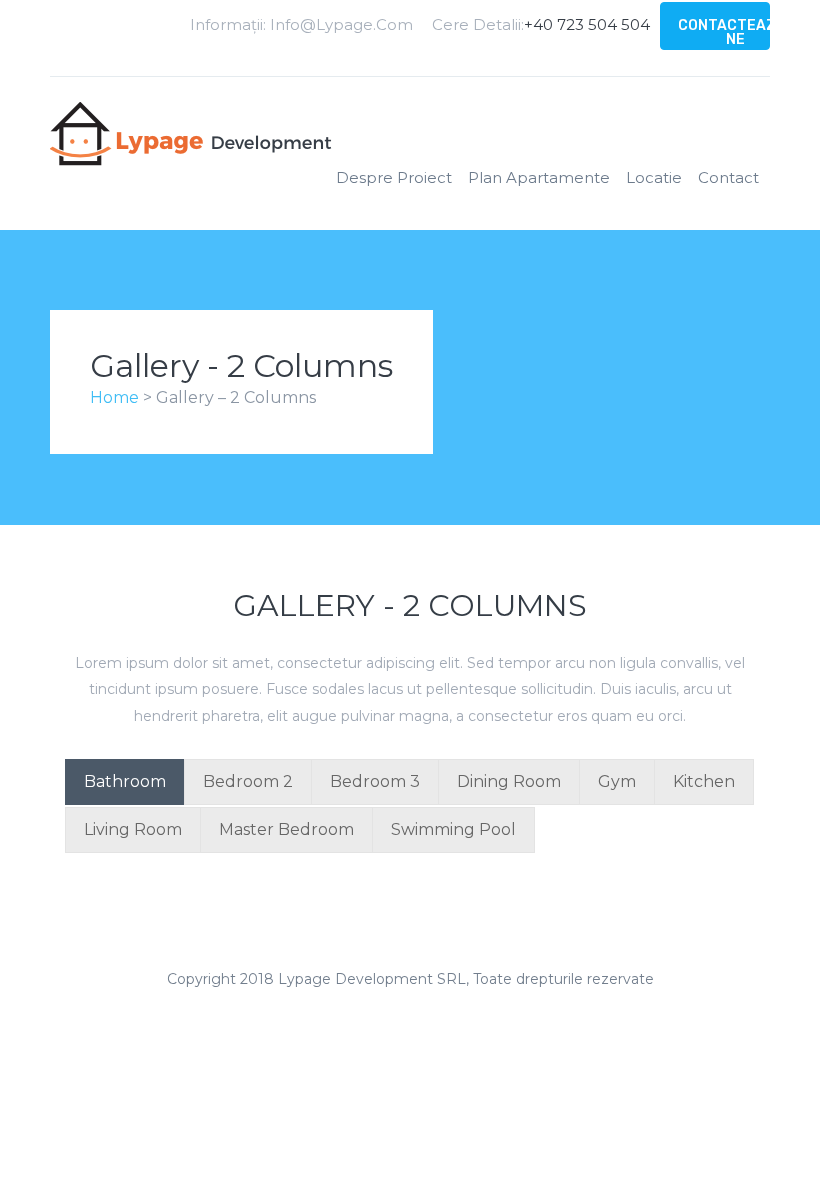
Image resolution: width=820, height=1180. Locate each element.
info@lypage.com (341, 24)
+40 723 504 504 (587, 24)
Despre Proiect (394, 177)
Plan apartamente (539, 177)
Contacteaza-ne (735, 32)
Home (116, 397)
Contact (728, 177)
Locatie (654, 177)
